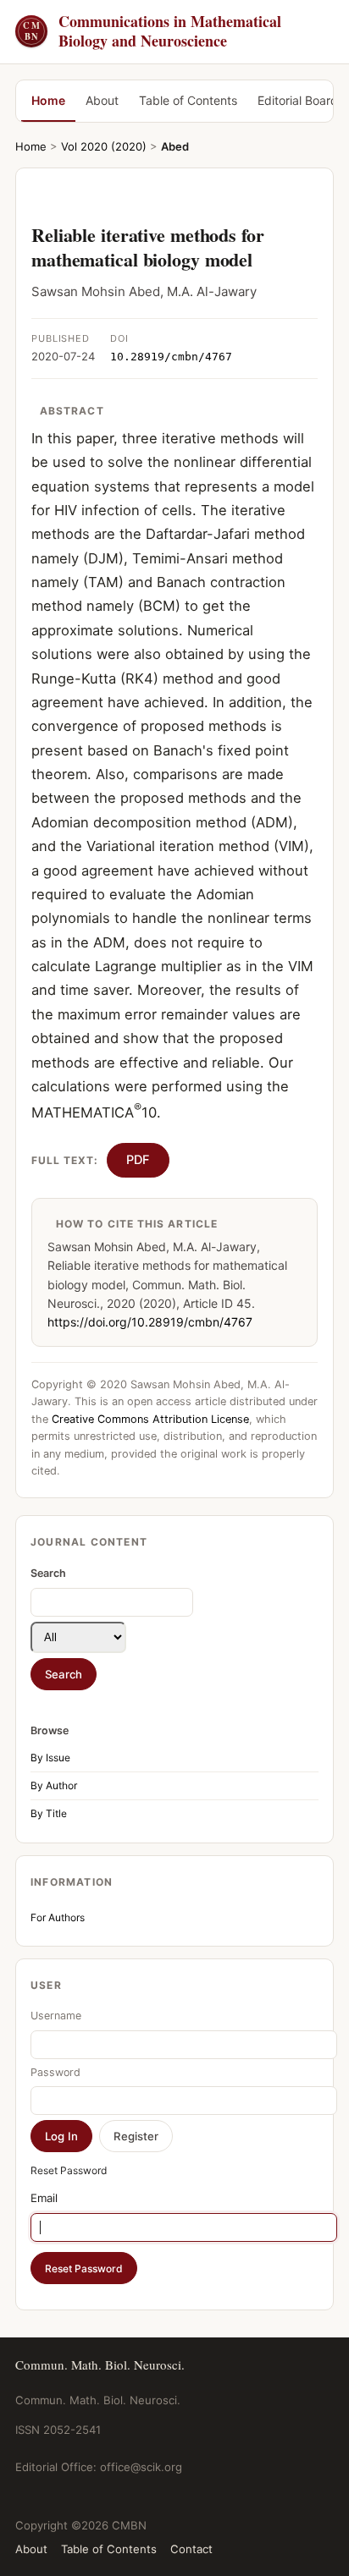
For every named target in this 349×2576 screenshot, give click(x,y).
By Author (54, 1785)
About (102, 100)
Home (48, 100)
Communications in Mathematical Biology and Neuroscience (152, 32)
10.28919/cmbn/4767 (171, 357)
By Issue (50, 1758)
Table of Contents (188, 100)
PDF (138, 1160)
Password (55, 2072)
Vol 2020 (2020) (104, 146)
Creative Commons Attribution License (150, 1419)
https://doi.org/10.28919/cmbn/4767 (150, 1322)
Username (56, 2016)
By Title (49, 1813)
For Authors (58, 1917)
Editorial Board (298, 100)
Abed (175, 146)
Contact (191, 2549)
